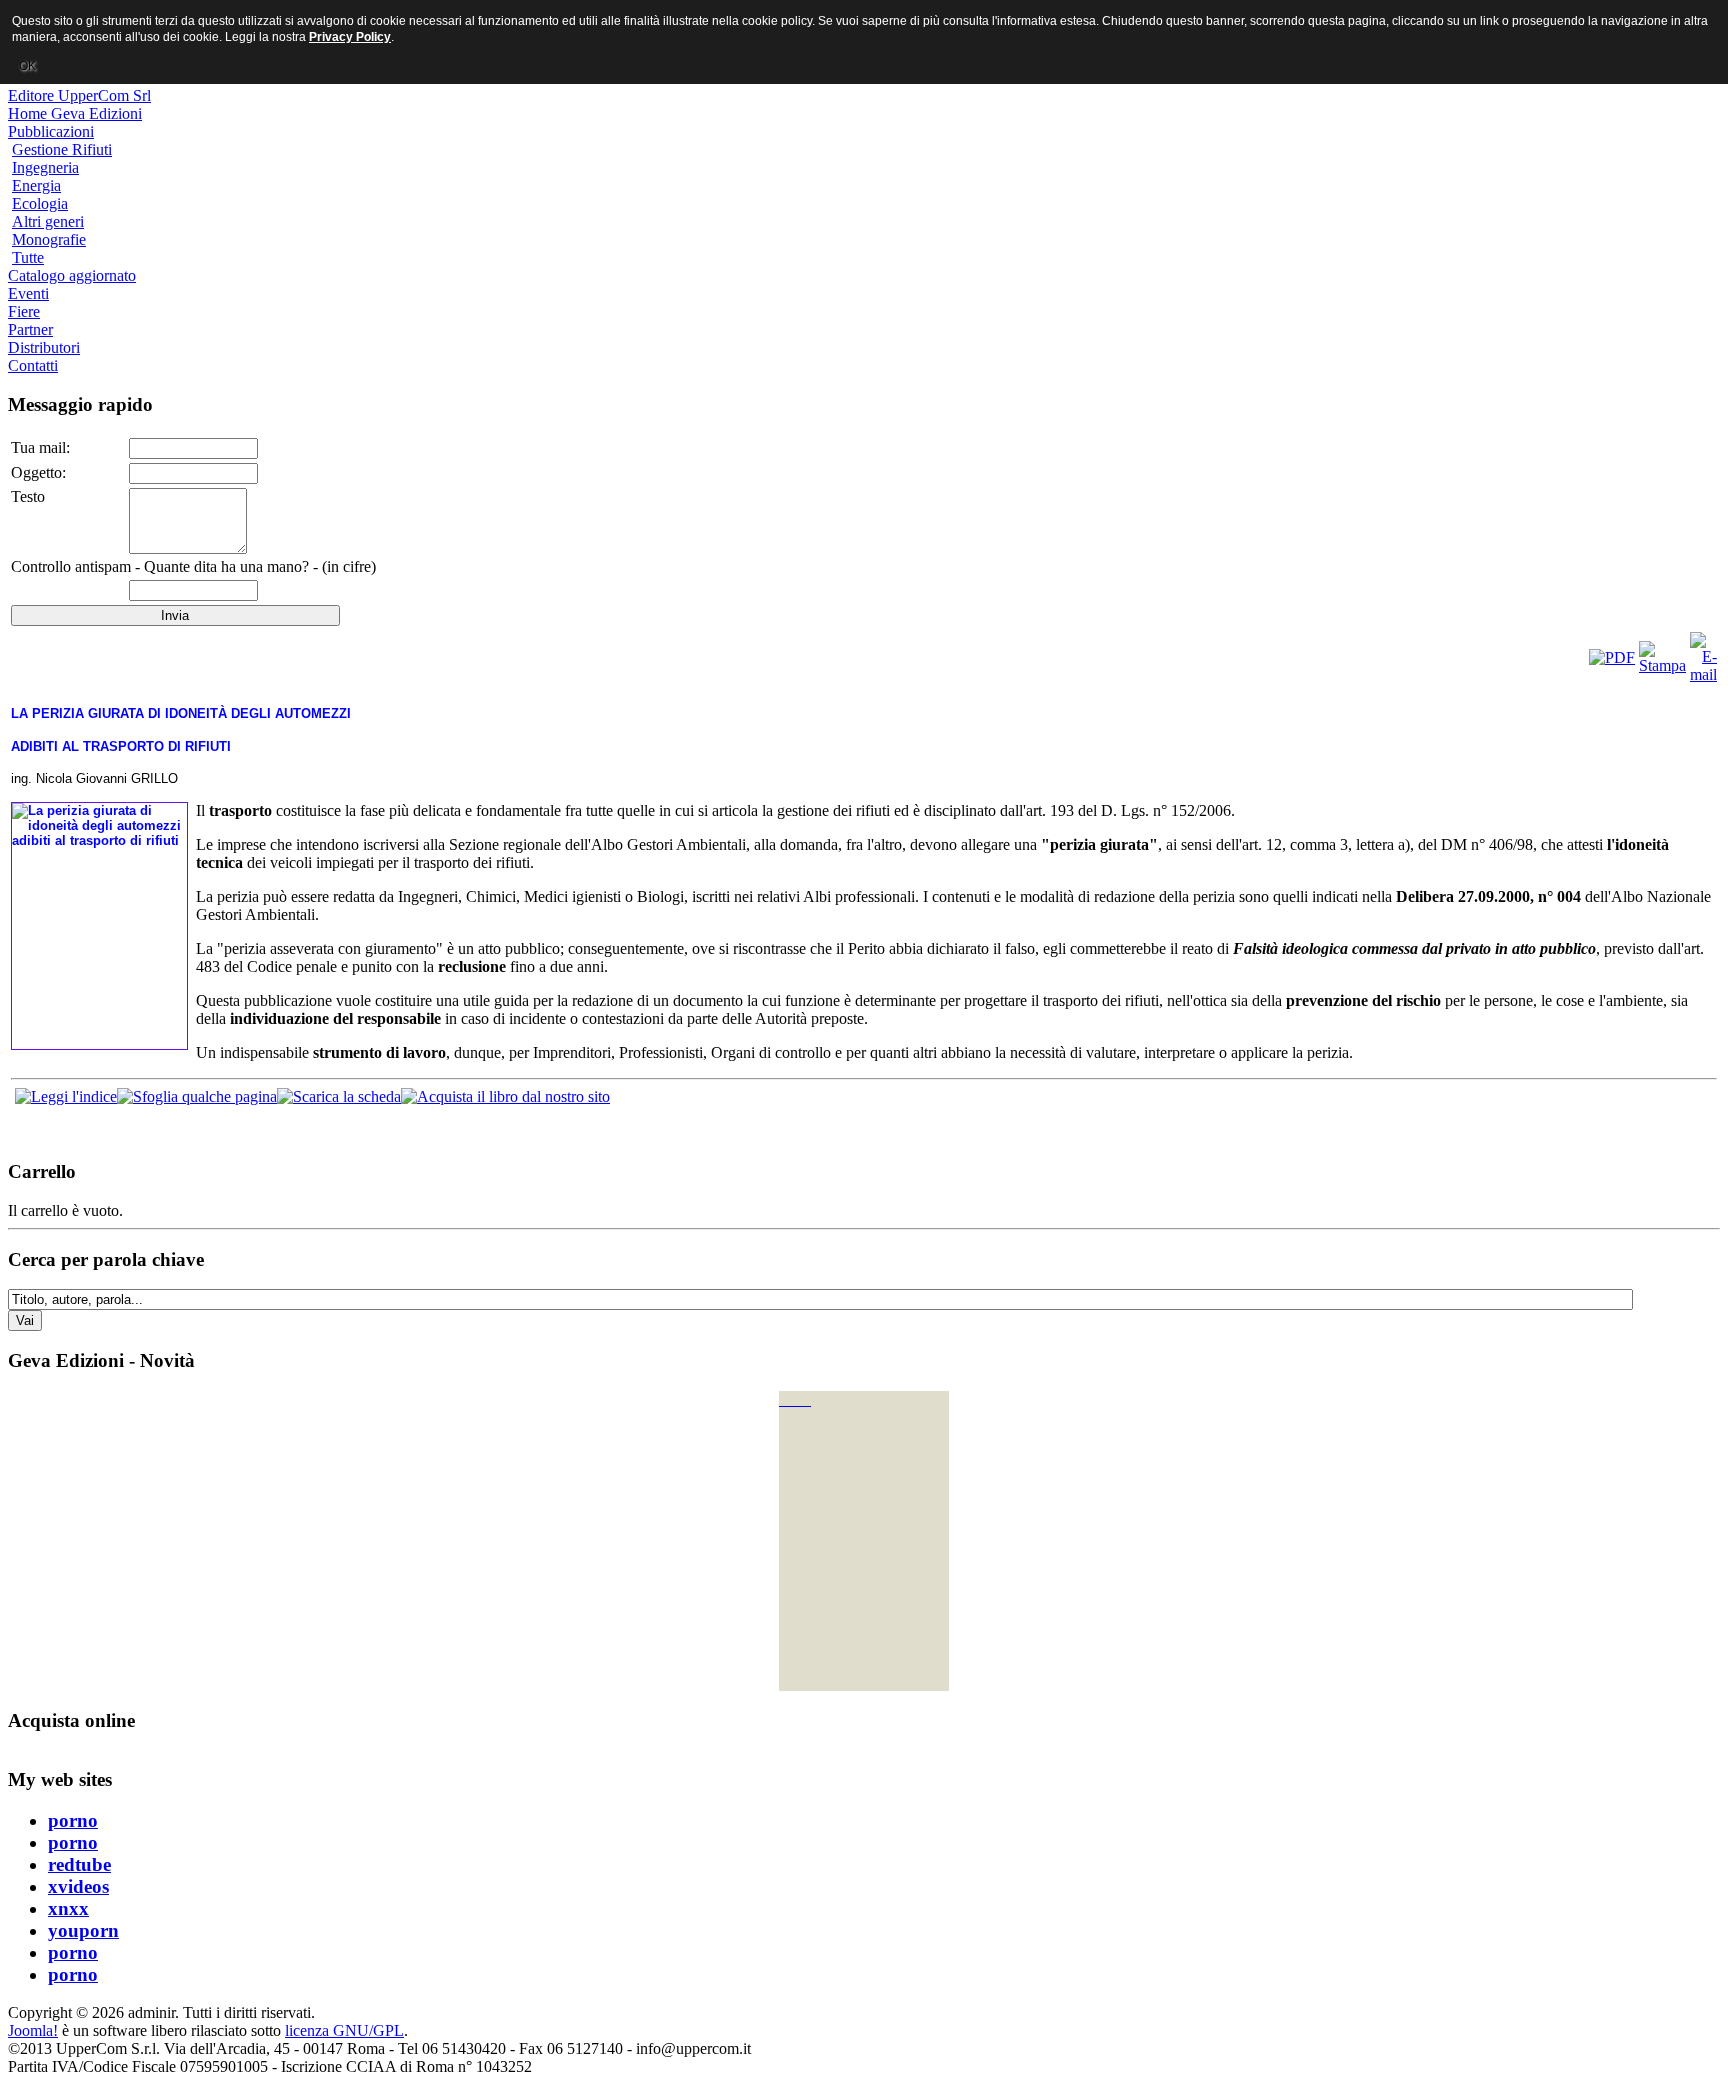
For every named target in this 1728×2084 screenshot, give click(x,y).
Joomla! (33, 2030)
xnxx (68, 1908)
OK (27, 66)
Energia (36, 185)
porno (73, 1820)
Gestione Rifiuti (62, 149)
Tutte (28, 257)
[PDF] (1612, 657)
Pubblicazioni (51, 131)
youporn (83, 1930)
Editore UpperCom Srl (79, 95)
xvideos (78, 1886)
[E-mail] (1703, 674)
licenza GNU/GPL (344, 2030)
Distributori (44, 347)
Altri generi (48, 221)
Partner (30, 329)
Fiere (24, 311)
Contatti (33, 365)
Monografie (49, 239)
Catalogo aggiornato (72, 275)
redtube (79, 1864)
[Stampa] (1662, 665)
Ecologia (40, 203)
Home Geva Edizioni (75, 113)
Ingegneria (45, 167)
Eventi (28, 293)
